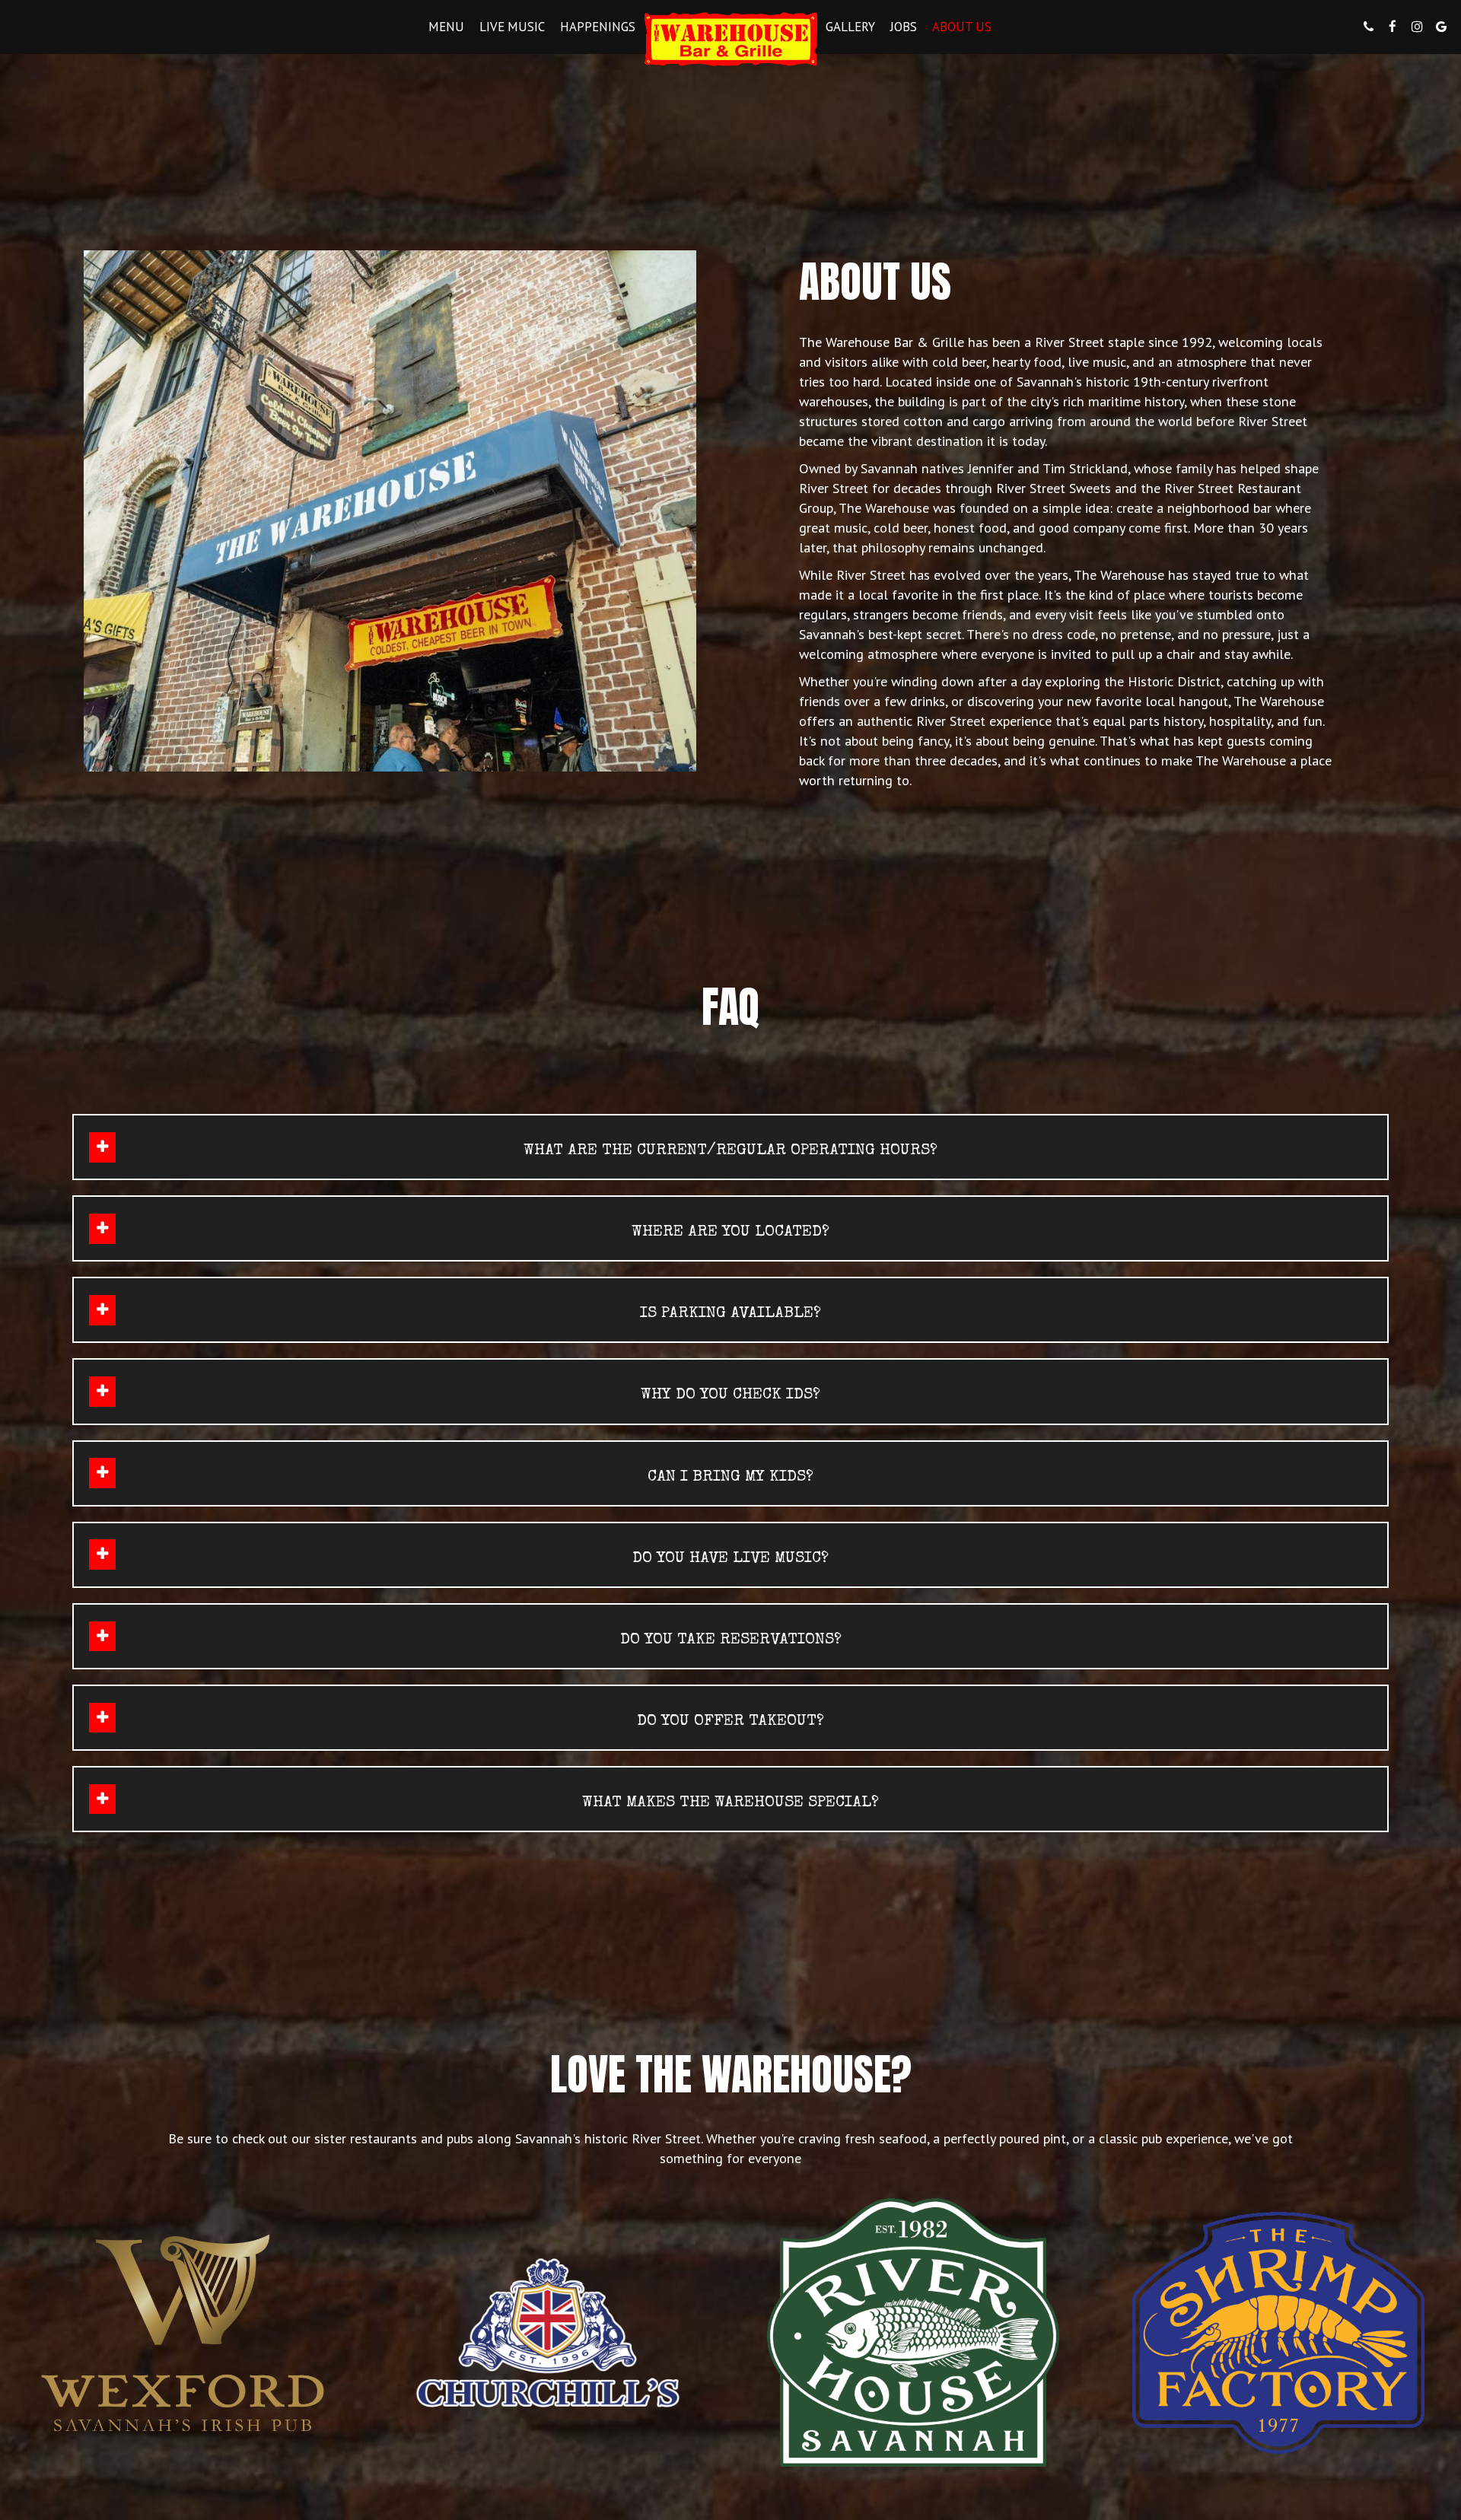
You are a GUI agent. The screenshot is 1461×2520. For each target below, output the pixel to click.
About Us (962, 27)
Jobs (904, 27)
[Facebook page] (1393, 27)
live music (512, 27)
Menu (446, 27)
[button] (730, 1147)
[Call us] (1368, 27)
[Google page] (1441, 27)
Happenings (598, 27)
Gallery (850, 27)
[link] (730, 39)
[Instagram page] (1417, 27)
